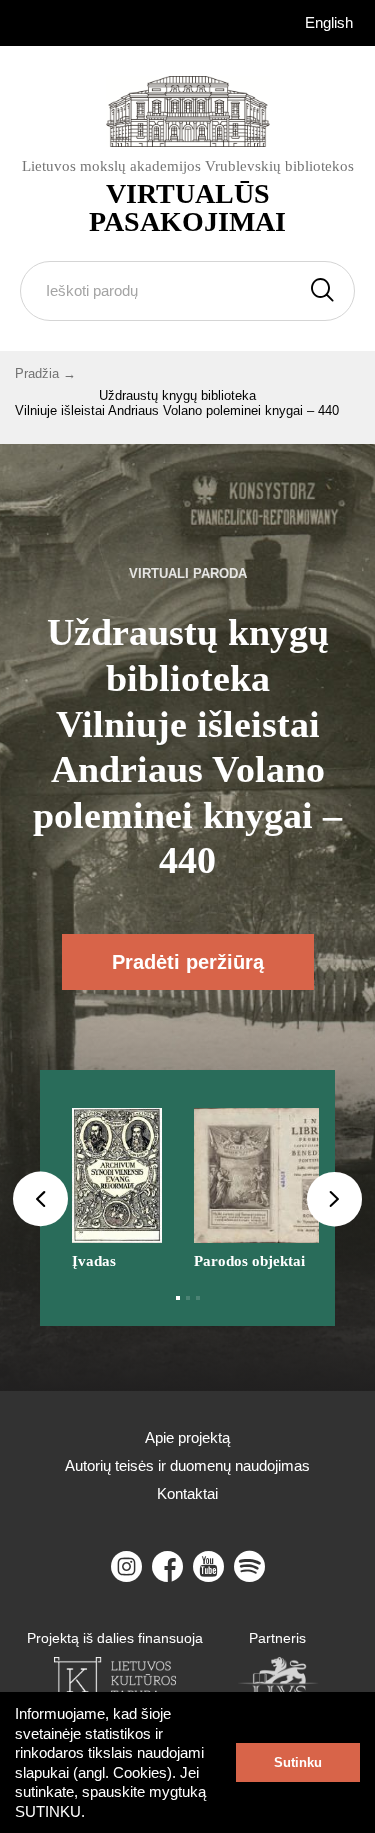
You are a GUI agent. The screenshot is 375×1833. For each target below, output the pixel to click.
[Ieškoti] (322, 291)
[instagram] (126, 1566)
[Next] (334, 1198)
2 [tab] (188, 1298)
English (329, 22)
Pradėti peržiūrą (188, 962)
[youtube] (208, 1566)
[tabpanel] (117, 1182)
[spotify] (249, 1566)
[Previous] (40, 1198)
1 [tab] (178, 1298)
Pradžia (37, 373)
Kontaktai (187, 1493)
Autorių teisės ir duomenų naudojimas (187, 1465)
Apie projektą (187, 1437)
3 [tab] (198, 1298)
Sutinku (298, 1762)
